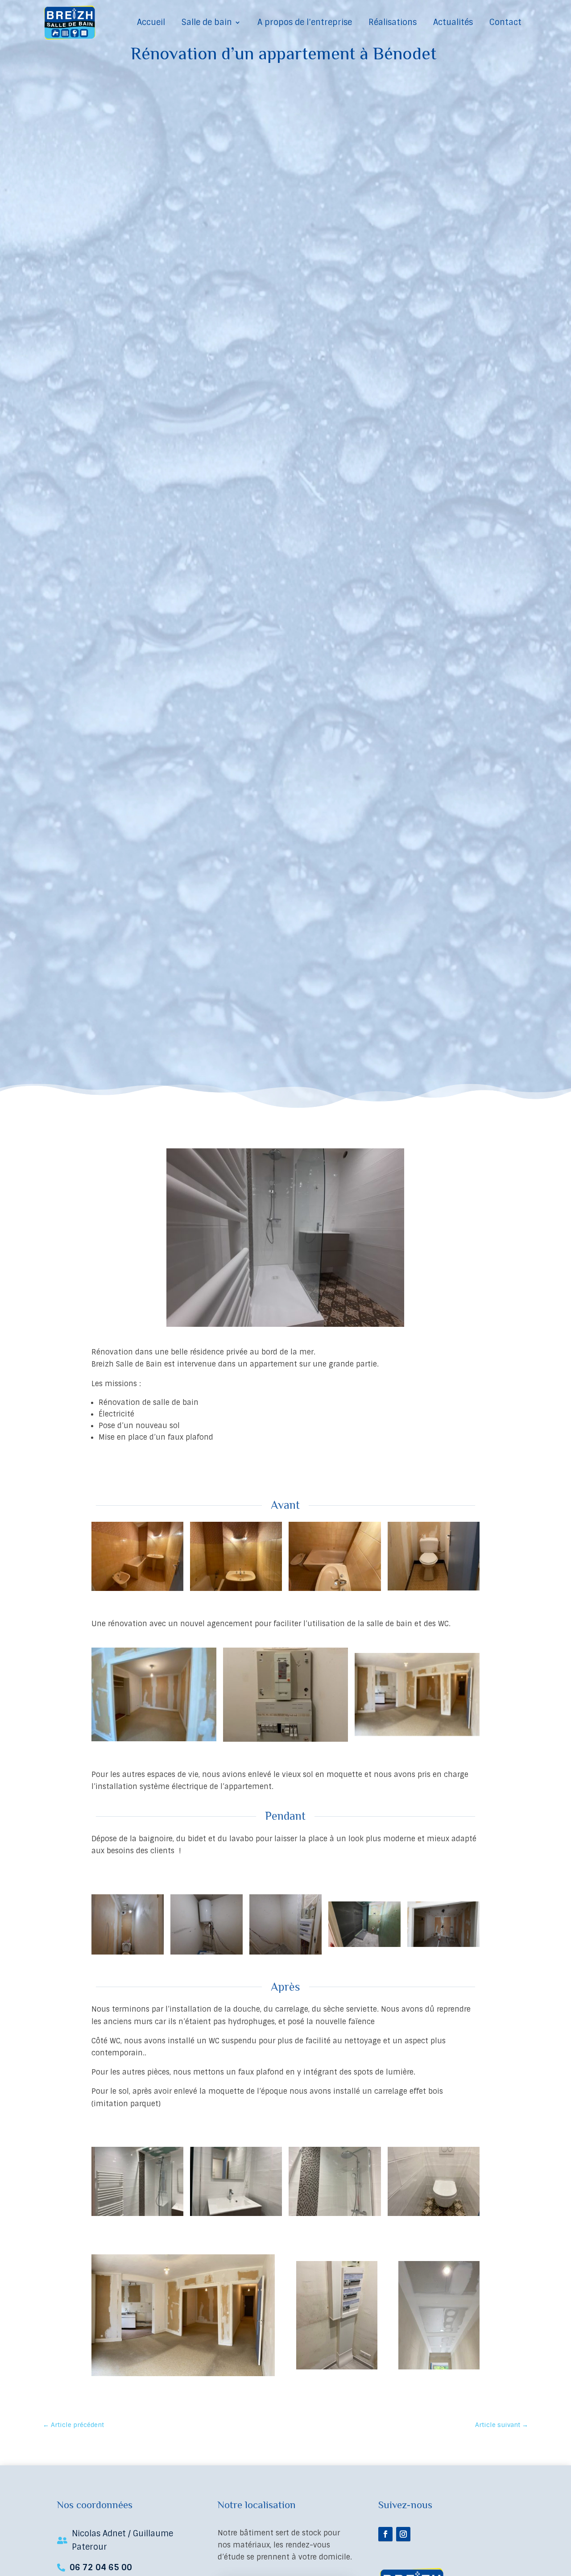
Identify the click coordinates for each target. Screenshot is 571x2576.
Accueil (151, 22)
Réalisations (393, 22)
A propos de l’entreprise (305, 22)
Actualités (453, 22)
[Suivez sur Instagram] (403, 2534)
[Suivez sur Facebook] (385, 2534)
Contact (505, 22)
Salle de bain (207, 22)
